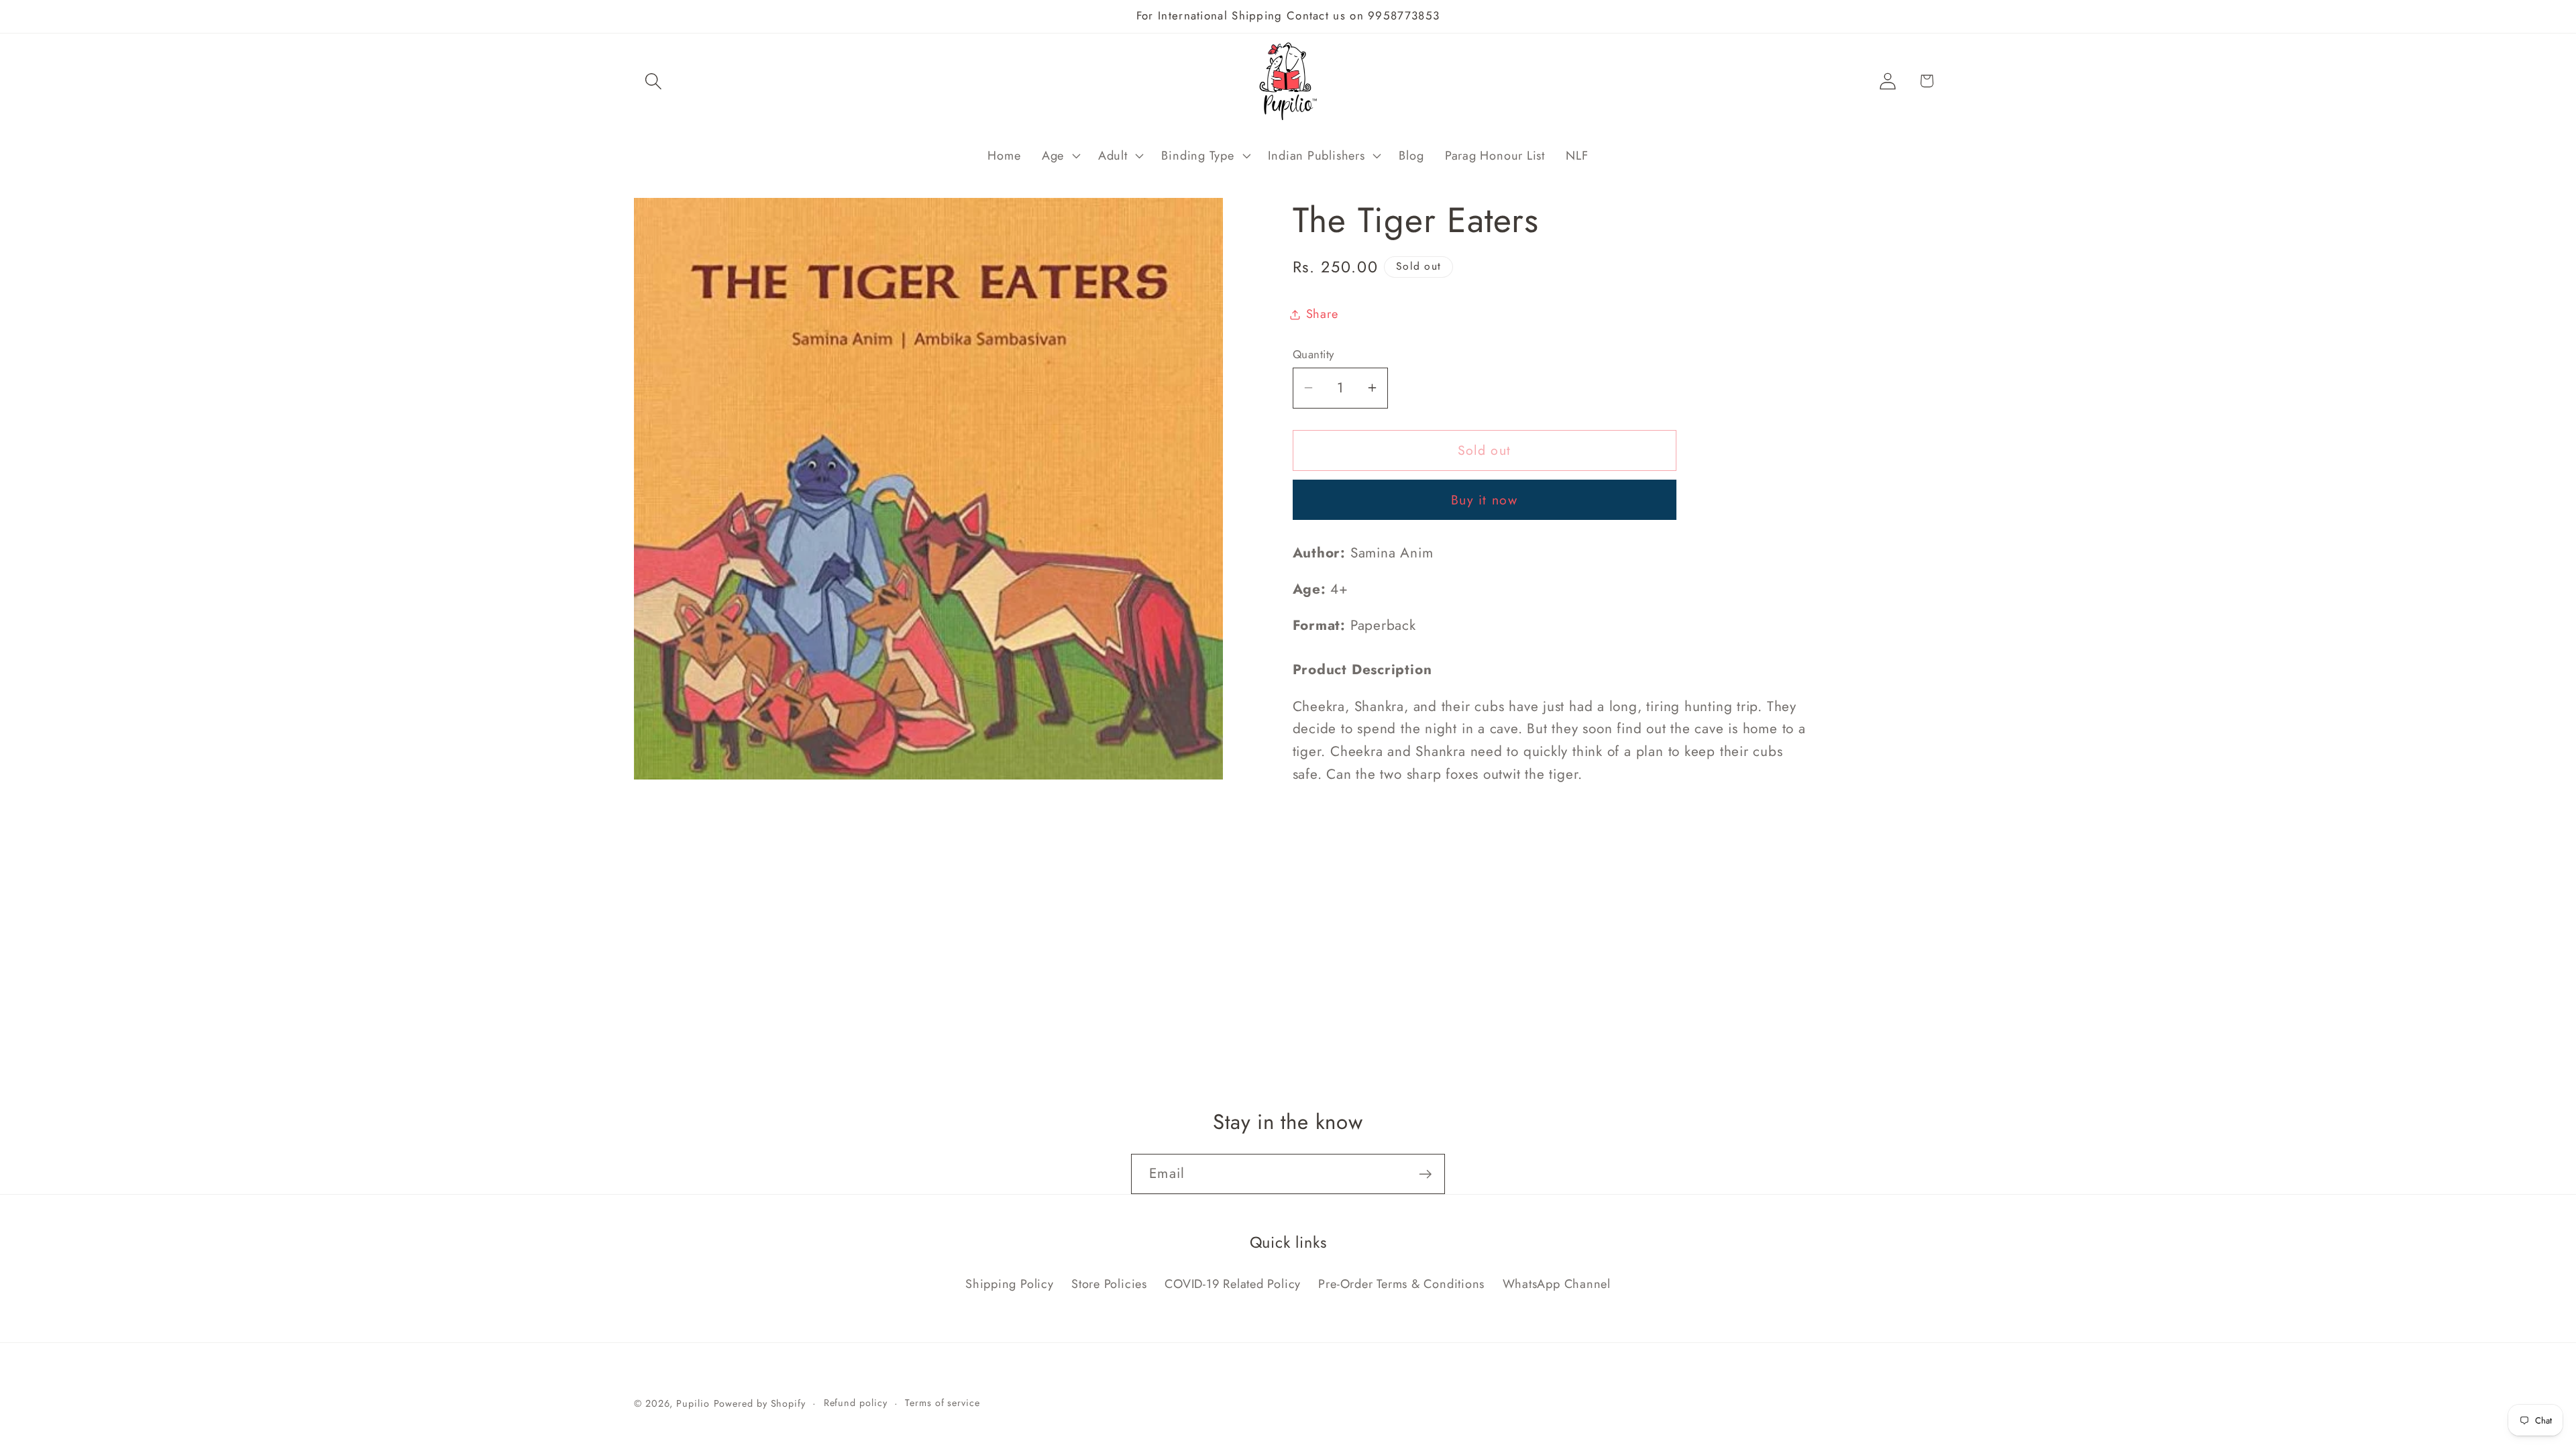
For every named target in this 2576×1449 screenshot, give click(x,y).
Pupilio (693, 1403)
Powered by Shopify (760, 1403)
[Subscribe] (1425, 1174)
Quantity (1313, 355)
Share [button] (1322, 314)
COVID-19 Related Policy (1233, 1284)
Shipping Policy (1010, 1284)
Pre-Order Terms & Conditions (1401, 1284)
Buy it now (1484, 500)
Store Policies (1109, 1284)
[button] (653, 81)
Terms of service (943, 1403)
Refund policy (856, 1403)
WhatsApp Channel (1557, 1284)
